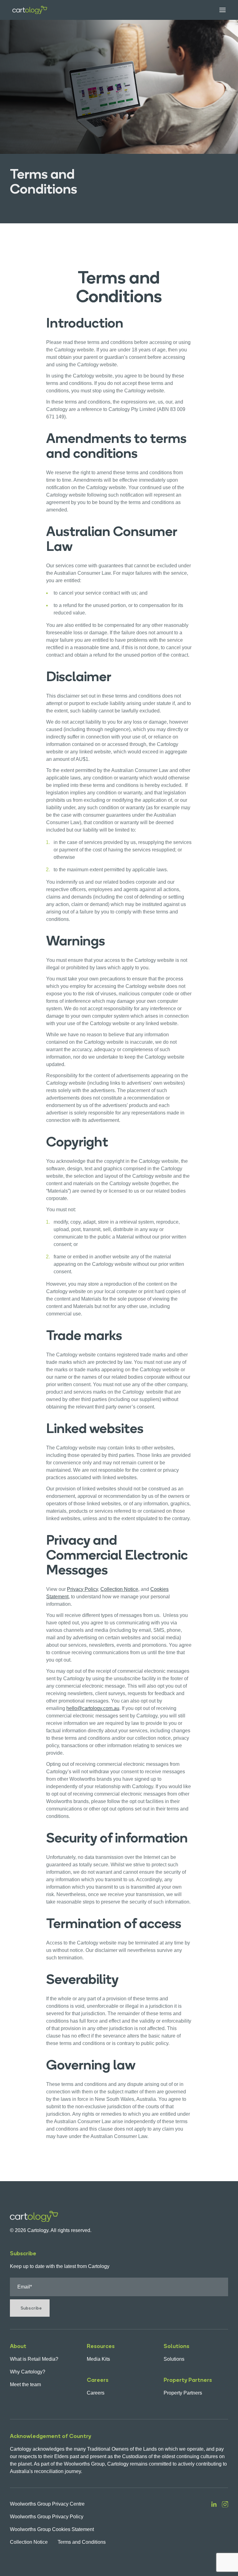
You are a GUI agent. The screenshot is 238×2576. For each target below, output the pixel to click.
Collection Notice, (120, 1589)
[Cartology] (30, 10)
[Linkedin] (214, 2523)
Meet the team (25, 2384)
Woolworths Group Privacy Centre (47, 2504)
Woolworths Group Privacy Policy (47, 2517)
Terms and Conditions (82, 2542)
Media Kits (98, 2359)
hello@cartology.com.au (93, 1708)
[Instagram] (225, 2523)
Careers (96, 2393)
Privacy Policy (82, 1589)
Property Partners (183, 2393)
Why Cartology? (28, 2372)
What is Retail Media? (34, 2359)
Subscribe (31, 2308)
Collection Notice (29, 2542)
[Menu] (218, 10)
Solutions (174, 2359)
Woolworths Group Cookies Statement (52, 2529)
